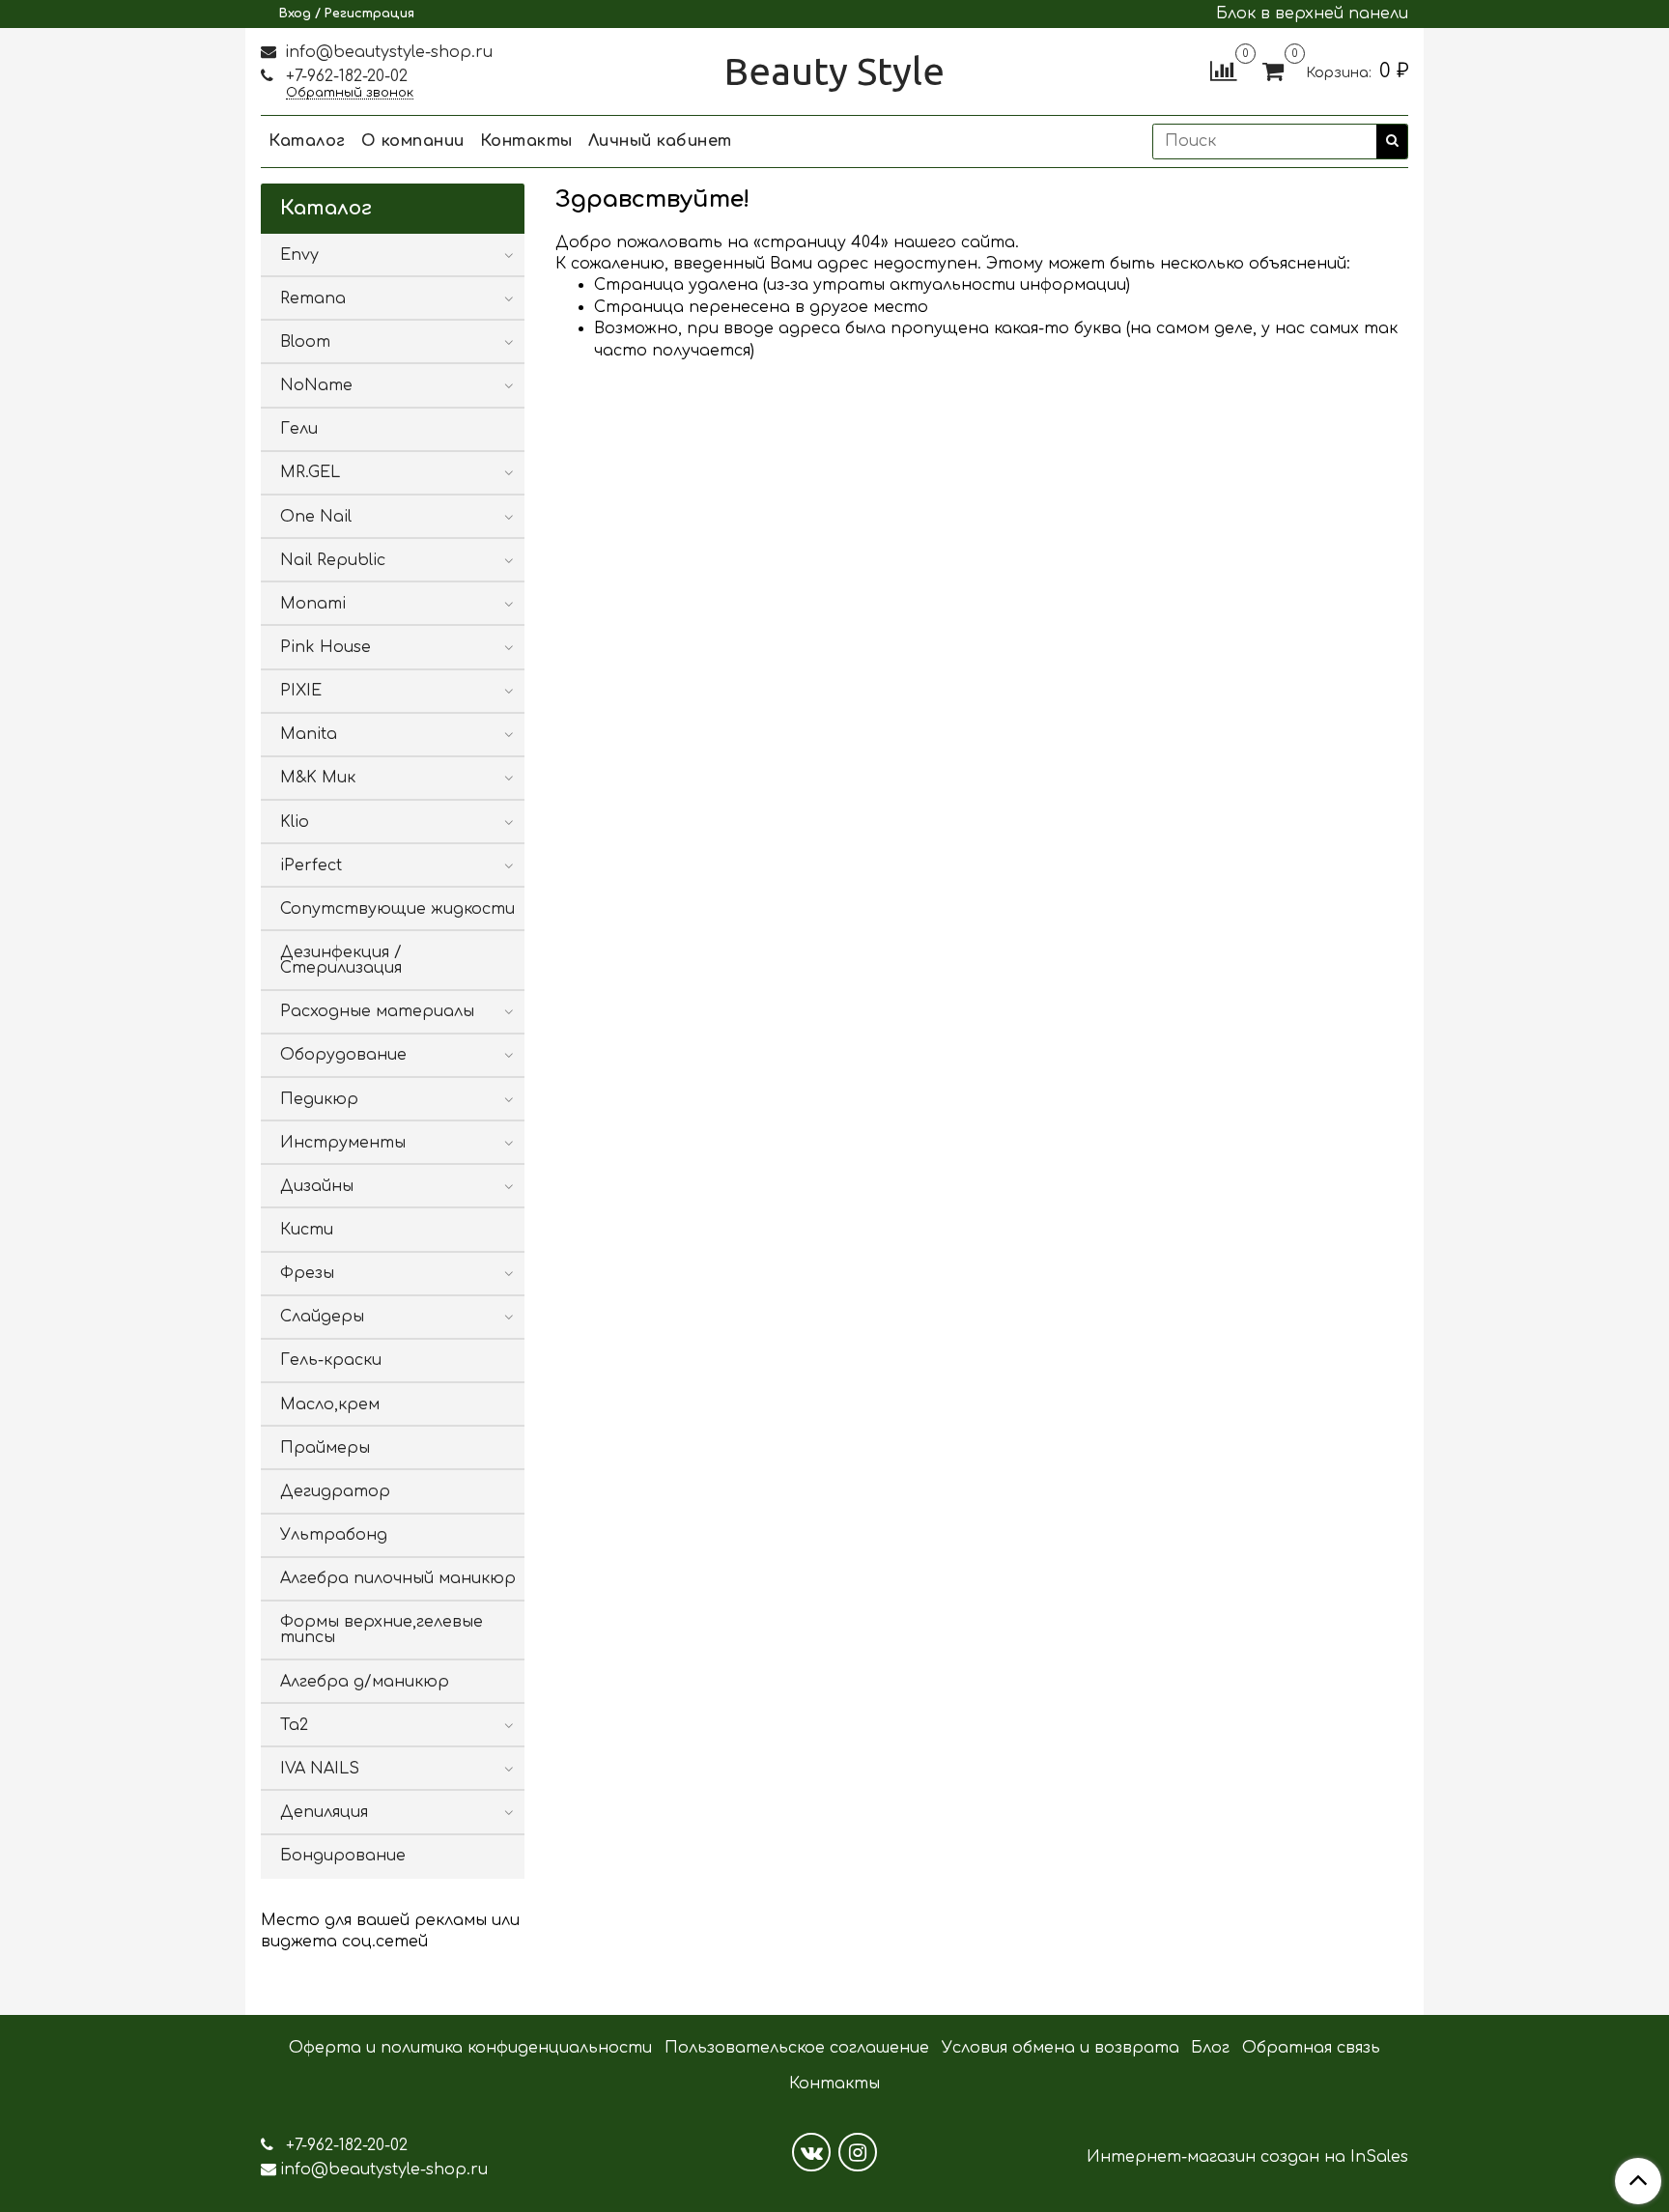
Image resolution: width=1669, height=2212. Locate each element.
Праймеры (325, 1448)
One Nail (316, 517)
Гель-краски (331, 1360)
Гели (299, 429)
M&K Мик (318, 778)
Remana (313, 298)
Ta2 (294, 1725)
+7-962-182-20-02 (344, 76)
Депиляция (324, 1812)
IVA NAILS (320, 1769)
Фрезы (307, 1273)
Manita (309, 734)
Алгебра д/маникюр (365, 1682)
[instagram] (858, 2152)
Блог (1210, 2048)
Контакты (526, 141)
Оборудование (343, 1055)
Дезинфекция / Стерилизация (341, 960)
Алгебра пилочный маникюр (398, 1578)
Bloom (305, 342)
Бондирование (343, 1856)
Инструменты (343, 1143)
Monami (313, 604)
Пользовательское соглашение (797, 2048)
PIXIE (301, 691)
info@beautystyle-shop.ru (386, 52)
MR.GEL (310, 472)
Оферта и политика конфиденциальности (470, 2048)
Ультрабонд (334, 1535)
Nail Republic (333, 560)
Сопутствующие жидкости (397, 909)
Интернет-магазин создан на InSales (1247, 2157)
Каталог (307, 141)
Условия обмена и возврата (1061, 2048)
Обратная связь (1311, 2048)
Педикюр (319, 1099)
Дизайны (317, 1186)
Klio (295, 822)
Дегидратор (335, 1491)
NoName (316, 385)
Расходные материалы (377, 1011)
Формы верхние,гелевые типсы (382, 1630)
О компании (413, 141)
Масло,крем (330, 1404)
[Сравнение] (1223, 71)
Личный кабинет (660, 141)
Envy (299, 255)
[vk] (811, 2152)
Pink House (325, 647)
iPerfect (311, 865)
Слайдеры (322, 1317)
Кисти (307, 1230)
